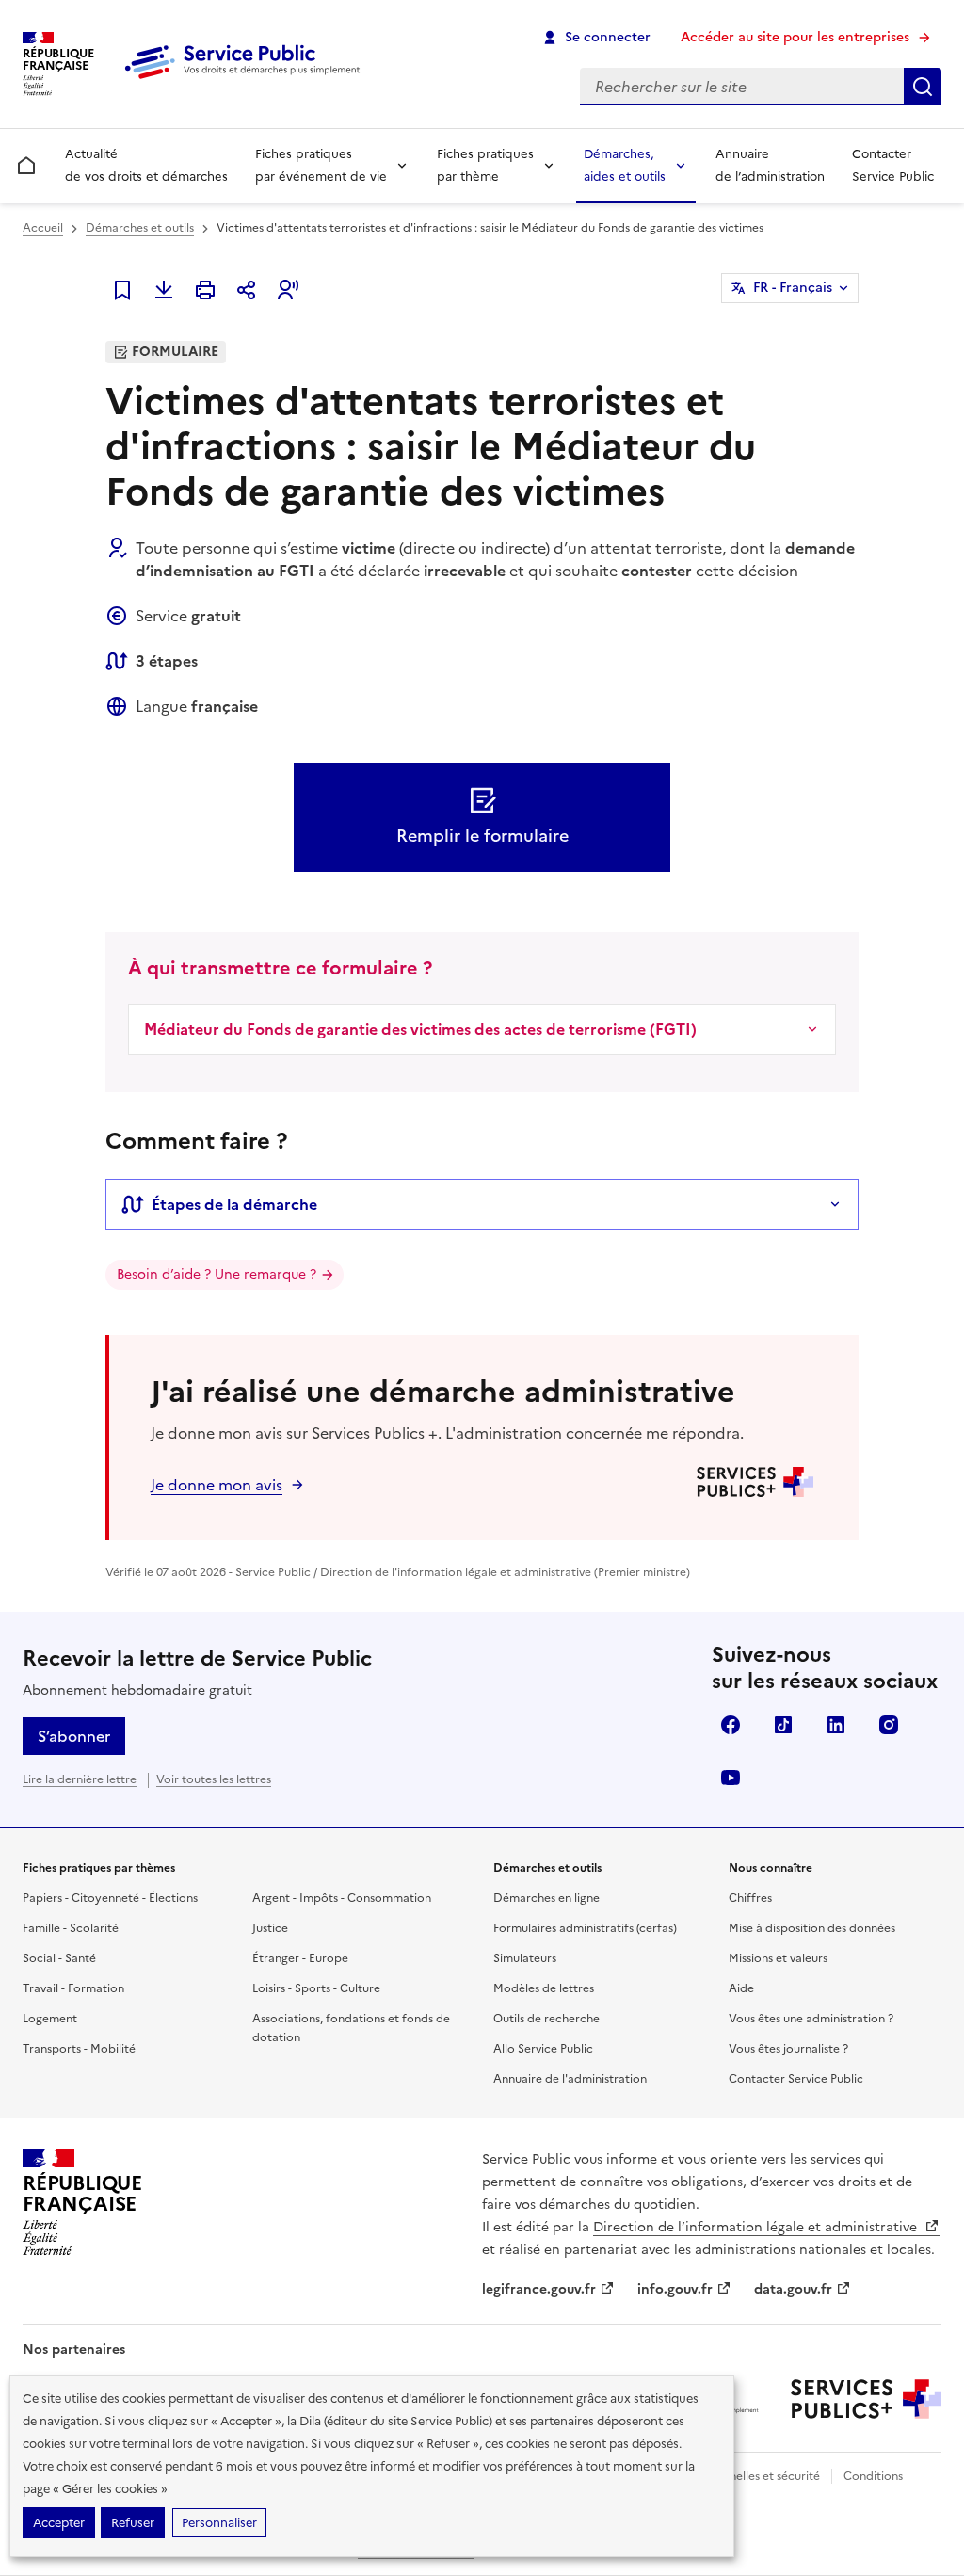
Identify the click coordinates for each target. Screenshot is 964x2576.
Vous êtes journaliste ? (788, 2049)
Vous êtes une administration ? (811, 2019)
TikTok (783, 1725)
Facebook (731, 1725)
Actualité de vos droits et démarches (146, 165)
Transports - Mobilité (79, 2049)
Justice (270, 1928)
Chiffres (750, 1898)
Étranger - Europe (300, 1958)
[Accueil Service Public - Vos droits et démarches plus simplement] (247, 80)
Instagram (889, 1725)
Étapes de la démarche (234, 1204)
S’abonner (74, 1736)
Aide (741, 1988)
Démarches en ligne (546, 1898)
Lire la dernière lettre (80, 1779)
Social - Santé (59, 1958)
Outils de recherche (546, 2019)
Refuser (133, 2523)
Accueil (43, 228)
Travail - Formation (73, 1988)
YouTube (731, 1778)
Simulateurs (525, 1958)
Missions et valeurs (778, 1958)
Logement (50, 2019)
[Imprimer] (205, 290)
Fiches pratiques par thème (485, 165)
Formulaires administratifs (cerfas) (585, 1928)
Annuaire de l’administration (770, 165)
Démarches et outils (140, 228)
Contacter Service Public (893, 165)
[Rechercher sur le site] (923, 87)
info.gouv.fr (675, 2289)
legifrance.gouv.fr (539, 2289)
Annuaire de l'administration (570, 2079)
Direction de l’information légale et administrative (757, 2227)
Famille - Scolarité (71, 1928)
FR (793, 288)
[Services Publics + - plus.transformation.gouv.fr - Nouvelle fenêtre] (866, 2399)
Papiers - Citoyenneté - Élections (110, 1898)
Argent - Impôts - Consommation (342, 1898)
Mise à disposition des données (812, 1928)
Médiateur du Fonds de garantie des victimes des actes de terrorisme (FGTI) (420, 1029)
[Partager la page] (247, 290)
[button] (288, 290)
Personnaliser (219, 2523)
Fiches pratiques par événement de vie (321, 165)
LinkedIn (836, 1725)
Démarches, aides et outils (625, 165)
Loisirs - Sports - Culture (316, 1988)
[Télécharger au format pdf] (164, 290)
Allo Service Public (543, 2049)
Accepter (59, 2523)
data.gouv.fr (793, 2289)
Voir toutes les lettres (214, 1779)
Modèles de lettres (544, 1988)
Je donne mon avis (217, 1485)
